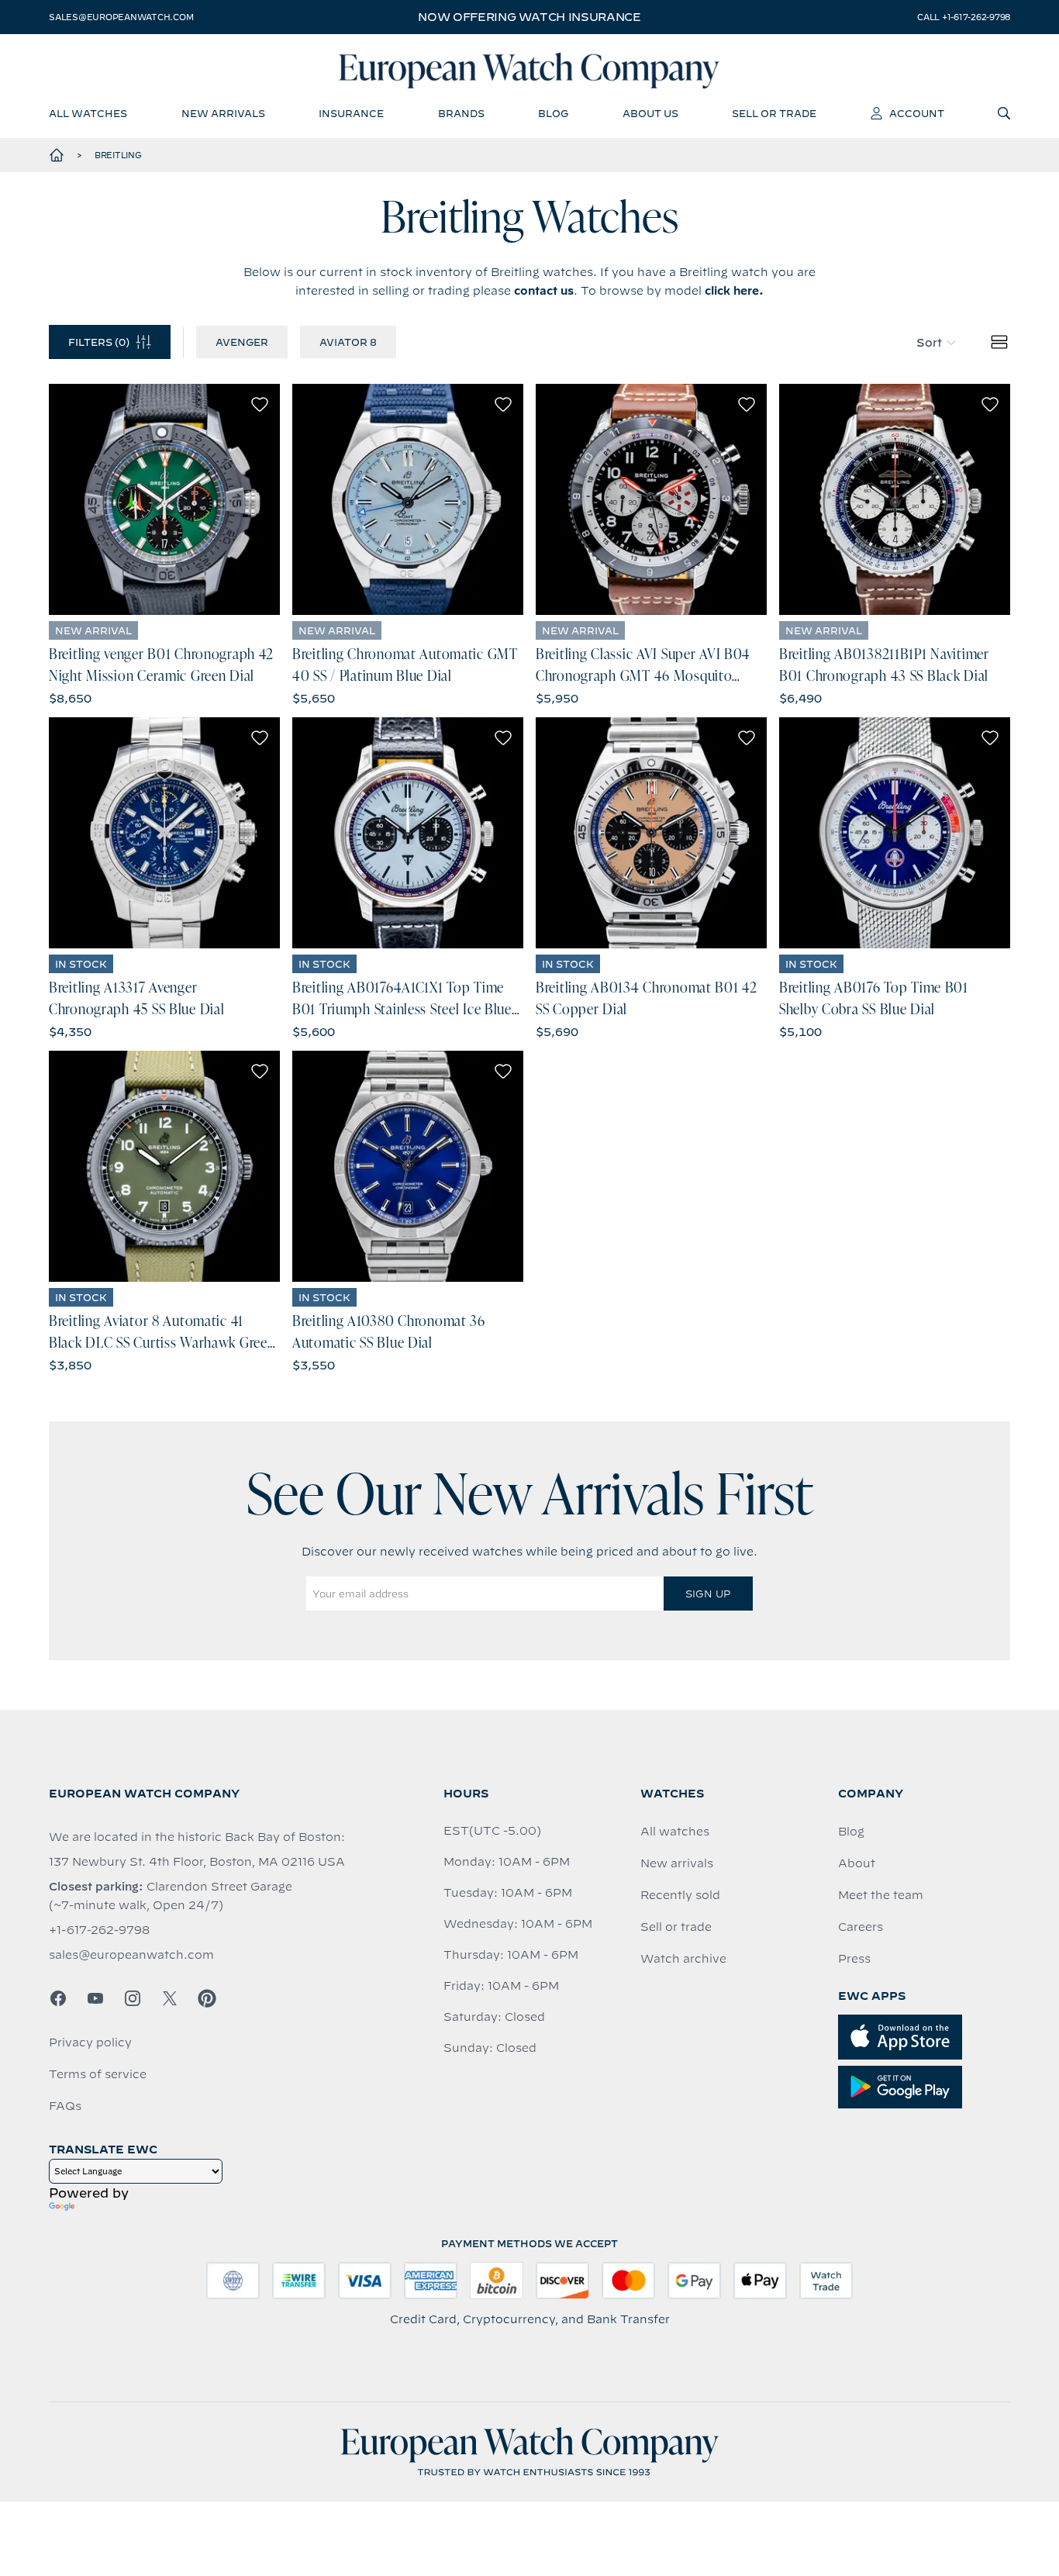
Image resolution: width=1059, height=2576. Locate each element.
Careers (861, 1927)
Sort (929, 343)
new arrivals (223, 113)
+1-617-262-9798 (99, 1930)
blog (553, 113)
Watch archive (683, 1959)
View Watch (165, 499)
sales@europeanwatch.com (121, 17)
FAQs (65, 2106)
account (917, 113)
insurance (351, 113)
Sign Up (708, 1594)
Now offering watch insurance (529, 17)
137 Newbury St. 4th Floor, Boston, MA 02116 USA (197, 1862)
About (857, 1863)
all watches (88, 113)
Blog (851, 1832)
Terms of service (98, 2074)
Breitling (118, 155)
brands (461, 113)
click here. (734, 291)
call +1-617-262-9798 (964, 17)
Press (854, 1959)
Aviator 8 (348, 342)
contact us (544, 291)
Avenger (242, 342)
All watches (675, 1832)
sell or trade (774, 113)
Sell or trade (676, 1927)
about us (650, 113)
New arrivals (677, 1863)
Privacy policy (90, 2042)
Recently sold (680, 1895)
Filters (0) (99, 342)
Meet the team (881, 1895)
